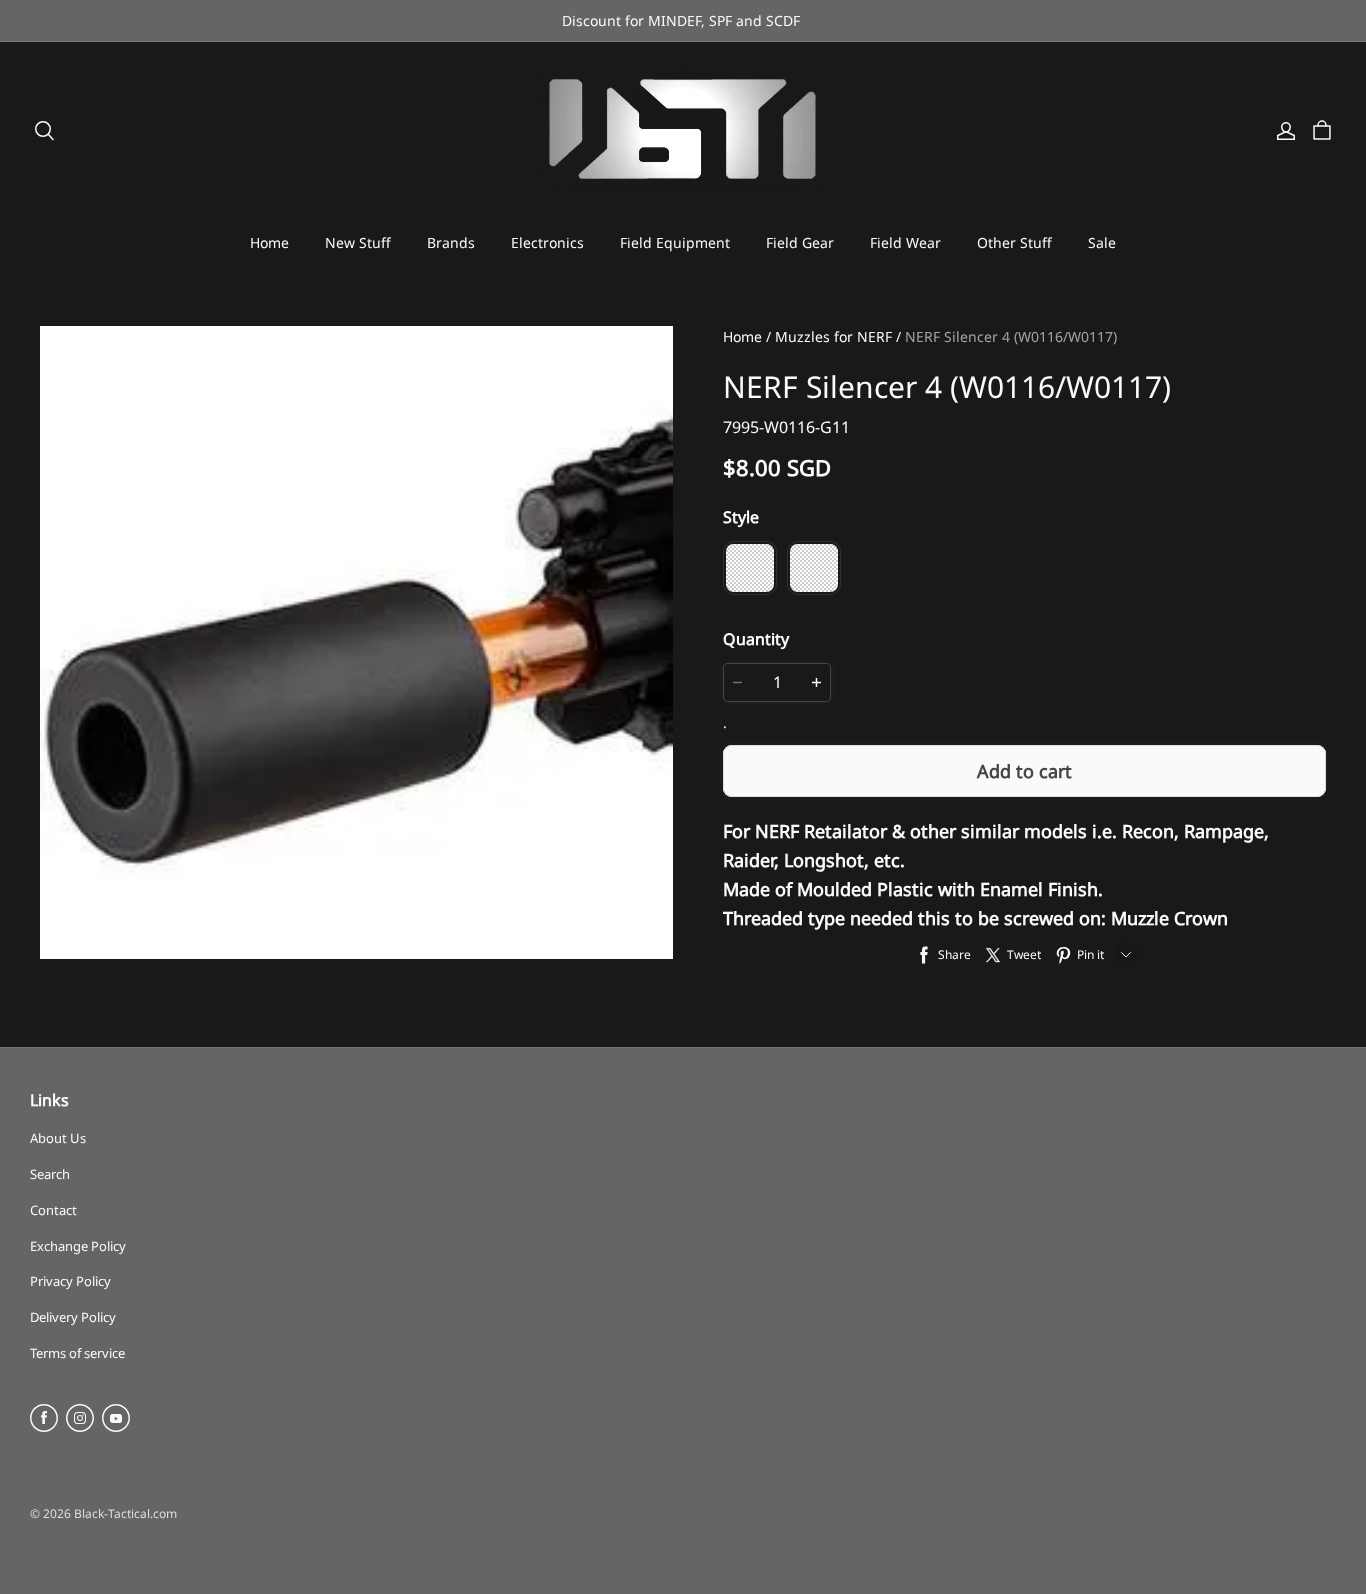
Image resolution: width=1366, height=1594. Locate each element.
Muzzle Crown (1169, 918)
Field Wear (905, 242)
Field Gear (800, 242)
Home (269, 242)
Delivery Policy (73, 1317)
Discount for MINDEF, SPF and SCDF (683, 20)
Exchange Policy (78, 1246)
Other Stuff (1014, 242)
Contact (53, 1210)
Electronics (547, 242)
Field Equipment (675, 242)
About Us (58, 1138)
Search (50, 1174)
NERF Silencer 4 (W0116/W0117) (1011, 336)
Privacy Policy (70, 1281)
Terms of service (77, 1353)
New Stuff (358, 242)
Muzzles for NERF (833, 336)
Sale (1102, 242)
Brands (451, 242)
